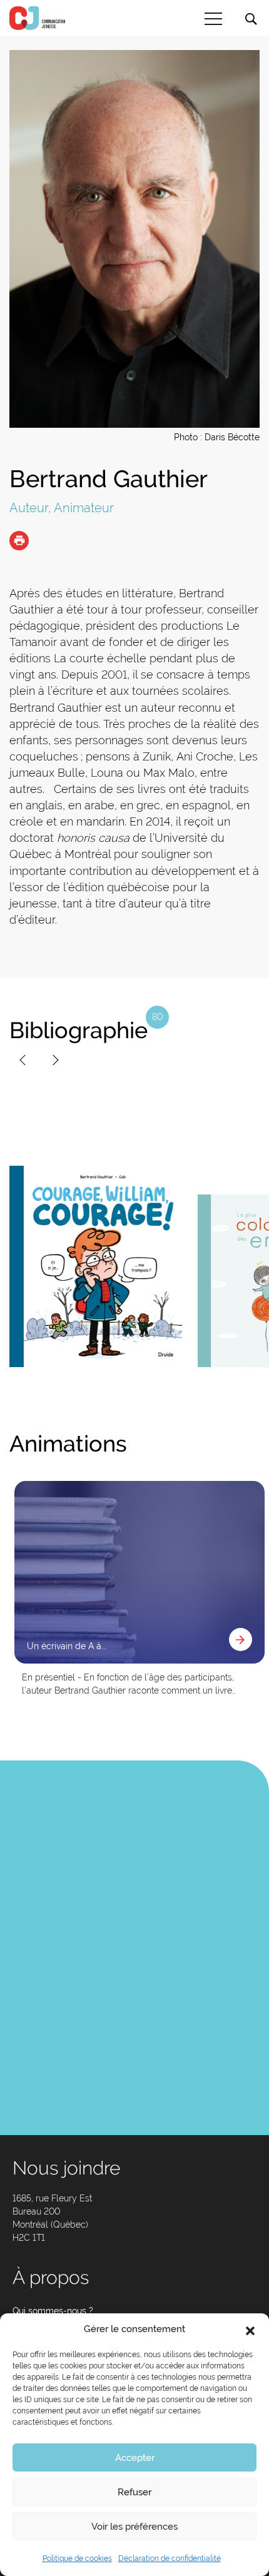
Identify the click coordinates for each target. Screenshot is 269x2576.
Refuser (134, 2492)
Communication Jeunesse (38, 18)
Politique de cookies (77, 2558)
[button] (250, 2330)
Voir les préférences (134, 2527)
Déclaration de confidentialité (170, 2558)
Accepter (135, 2458)
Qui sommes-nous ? (53, 2311)
